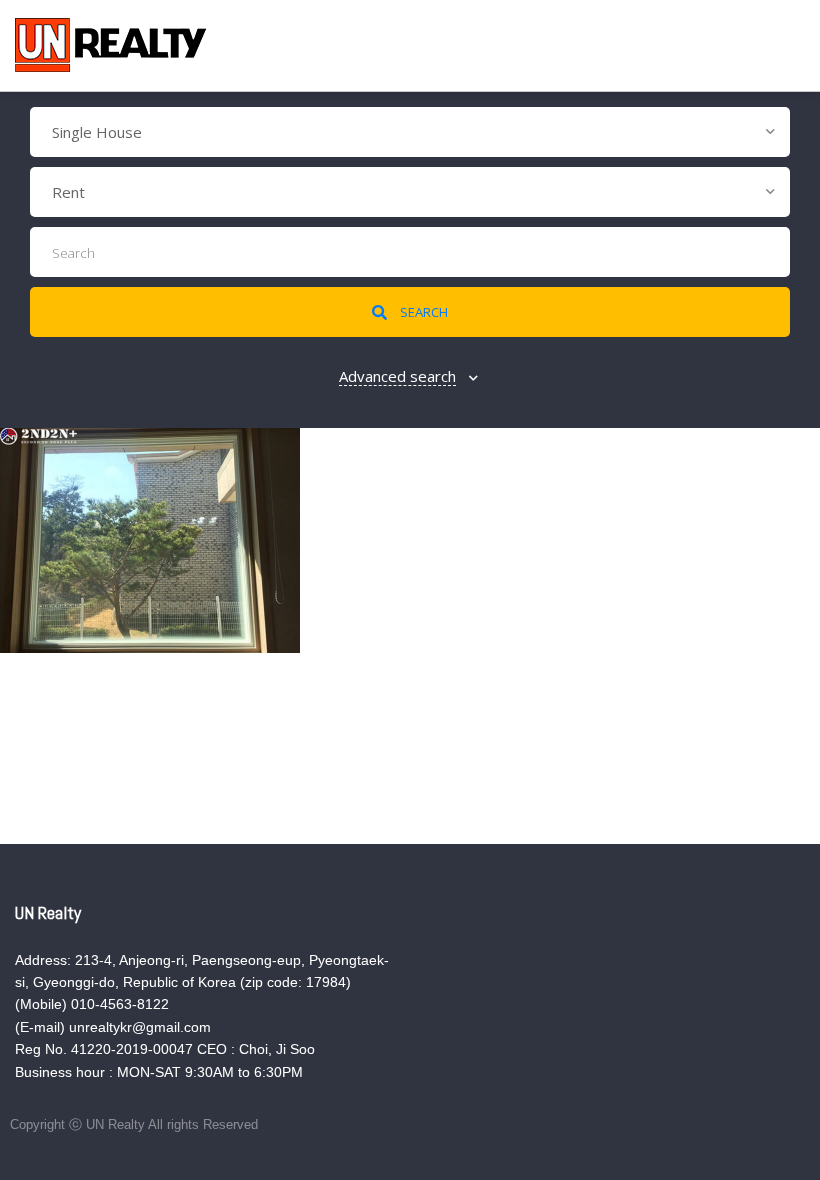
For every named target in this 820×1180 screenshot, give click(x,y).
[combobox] (410, 132)
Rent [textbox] (68, 192)
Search (422, 312)
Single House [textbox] (97, 132)
